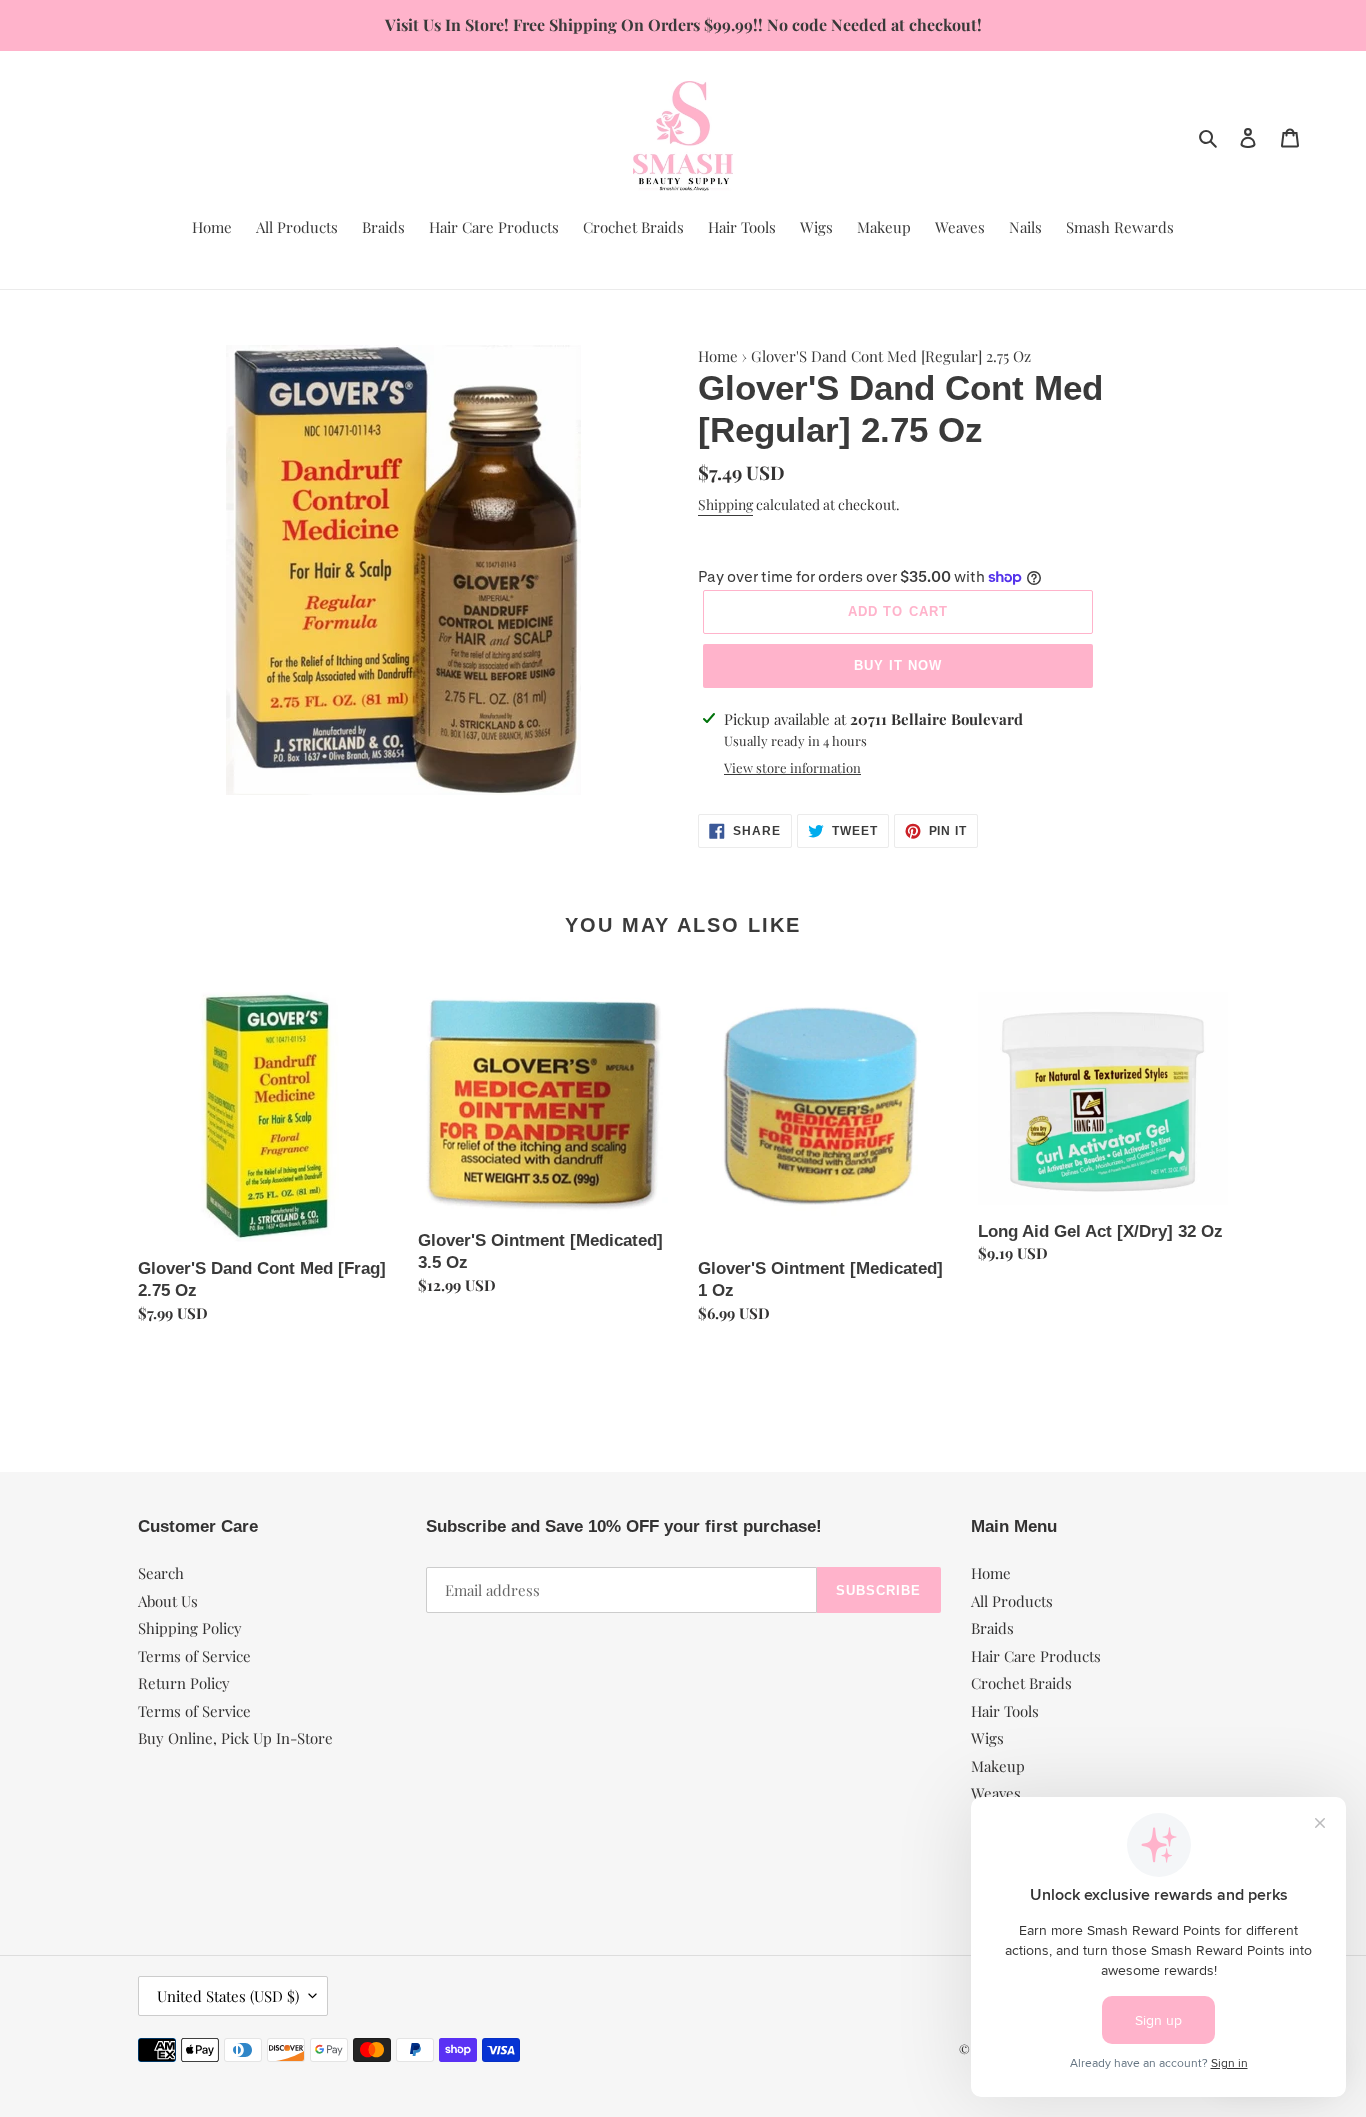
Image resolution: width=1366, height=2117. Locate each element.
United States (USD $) (228, 1996)
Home (718, 356)
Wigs (987, 1738)
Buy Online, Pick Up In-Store (235, 1738)
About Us (168, 1601)
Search (161, 1573)
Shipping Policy (190, 1628)
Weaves (996, 1793)
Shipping (725, 504)
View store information (792, 767)
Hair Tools (1005, 1711)
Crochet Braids (1021, 1683)
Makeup (998, 1766)
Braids (992, 1628)
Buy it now (898, 665)
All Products (1012, 1601)
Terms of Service (194, 1656)
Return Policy (184, 1683)
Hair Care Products (1036, 1656)
